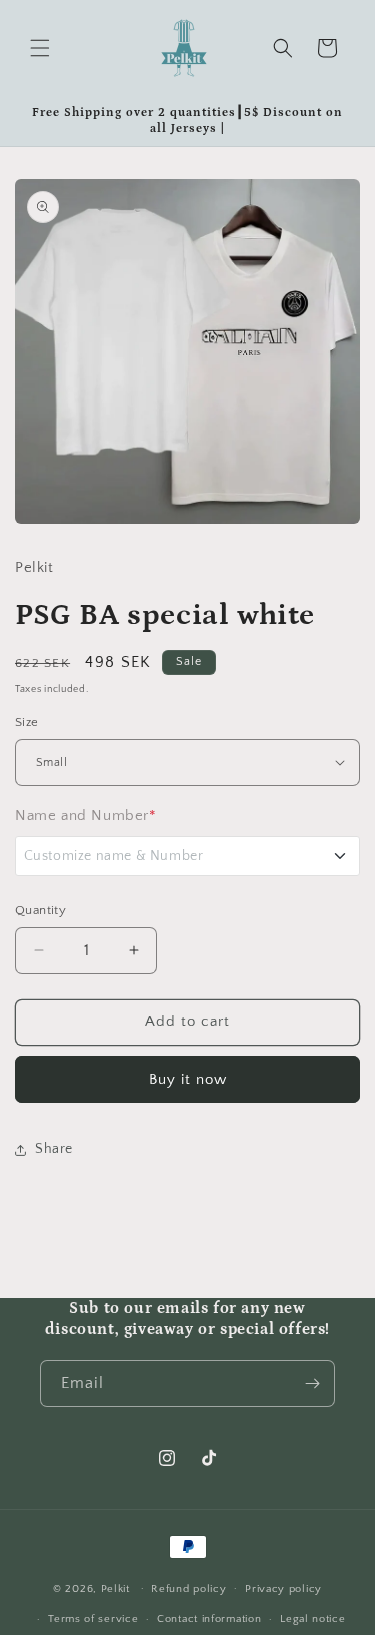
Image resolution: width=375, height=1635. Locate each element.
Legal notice (312, 1619)
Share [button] (54, 1149)
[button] (40, 48)
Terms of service (93, 1619)
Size (27, 722)
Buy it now (188, 1079)
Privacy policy (283, 1589)
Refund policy (188, 1589)
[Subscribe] (312, 1383)
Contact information (209, 1619)
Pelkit (115, 1588)
